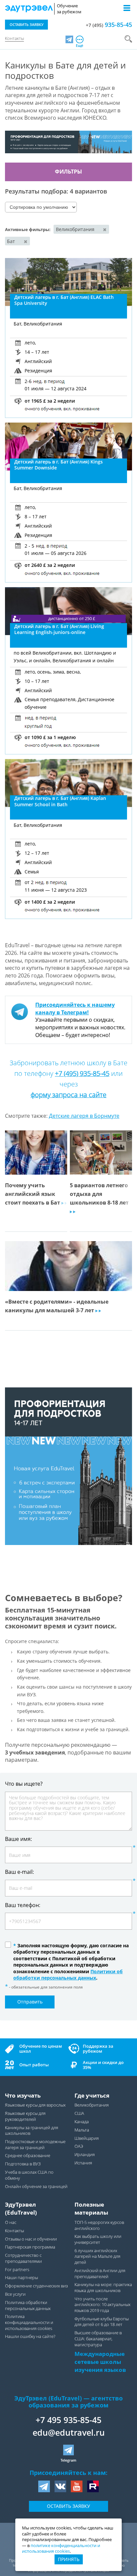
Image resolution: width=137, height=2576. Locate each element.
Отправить (30, 2002)
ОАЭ (79, 2146)
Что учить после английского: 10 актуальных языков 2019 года (102, 2305)
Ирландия (85, 2155)
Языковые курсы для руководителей (25, 2116)
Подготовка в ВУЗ (23, 2164)
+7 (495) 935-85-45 (82, 1073)
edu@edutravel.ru (69, 2432)
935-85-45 (109, 25)
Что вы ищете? (24, 1783)
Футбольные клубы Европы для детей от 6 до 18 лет (102, 2322)
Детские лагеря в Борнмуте (84, 1116)
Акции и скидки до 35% (103, 2065)
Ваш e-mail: (19, 1872)
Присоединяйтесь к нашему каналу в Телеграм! (75, 1009)
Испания (83, 2163)
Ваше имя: (18, 1839)
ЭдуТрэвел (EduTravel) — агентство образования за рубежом (68, 2402)
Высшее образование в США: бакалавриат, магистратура (98, 2339)
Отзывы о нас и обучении (31, 2239)
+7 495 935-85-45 (68, 2420)
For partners (17, 2270)
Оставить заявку (68, 2506)
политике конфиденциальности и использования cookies (61, 2549)
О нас (11, 2222)
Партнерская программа (30, 2247)
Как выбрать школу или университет (98, 2239)
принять (69, 2559)
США (79, 2113)
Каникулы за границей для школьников (32, 2131)
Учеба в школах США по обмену (29, 2175)
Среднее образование (28, 2156)
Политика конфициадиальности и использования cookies (29, 2322)
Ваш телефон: (23, 1905)
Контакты (14, 38)
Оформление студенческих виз (36, 2286)
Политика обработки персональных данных (28, 2306)
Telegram (68, 2460)
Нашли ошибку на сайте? (30, 2336)
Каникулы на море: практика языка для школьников (103, 2288)
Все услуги (15, 2294)
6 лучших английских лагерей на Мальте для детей (97, 2256)
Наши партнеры (21, 2278)
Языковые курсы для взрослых (35, 2105)
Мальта (82, 2130)
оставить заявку (27, 24)
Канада (82, 2122)
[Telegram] (69, 39)
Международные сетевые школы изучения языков (100, 2362)
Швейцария (87, 2138)
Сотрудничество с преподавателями (23, 2258)
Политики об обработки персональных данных (68, 1975)
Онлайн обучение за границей (36, 2187)
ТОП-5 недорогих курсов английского (99, 2225)
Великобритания (92, 2105)
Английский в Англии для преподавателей (100, 2274)
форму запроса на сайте (68, 1095)
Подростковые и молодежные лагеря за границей (35, 2145)
